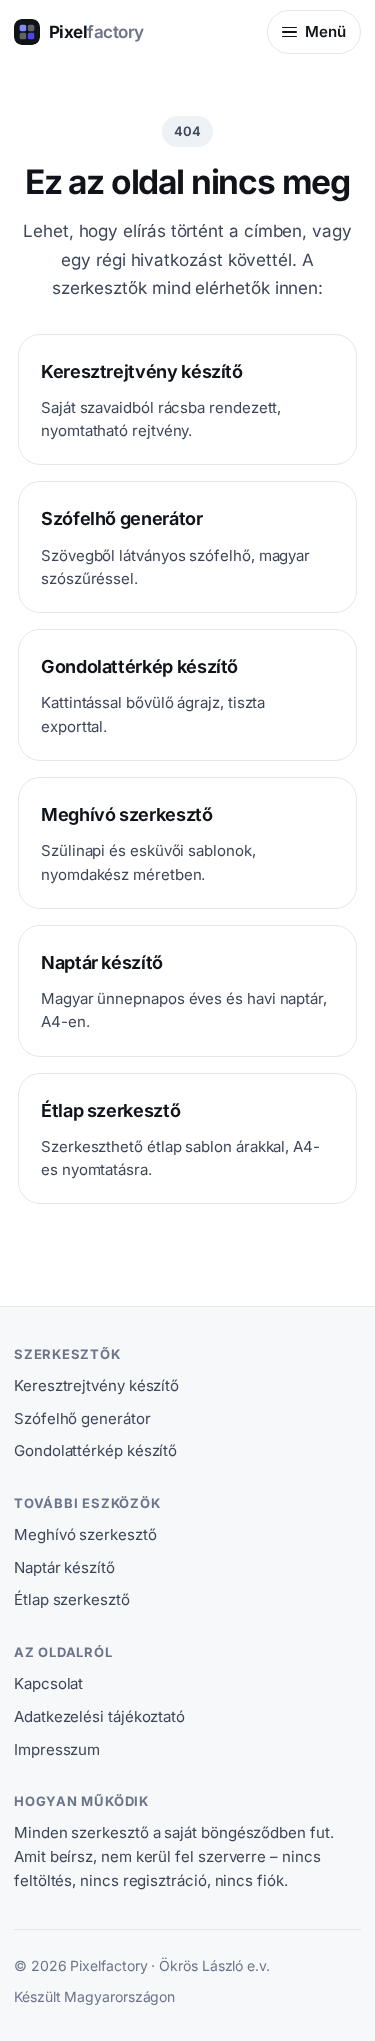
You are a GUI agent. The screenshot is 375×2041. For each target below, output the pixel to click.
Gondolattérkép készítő (95, 1450)
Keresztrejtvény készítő (96, 1385)
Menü (325, 31)
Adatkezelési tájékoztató (99, 1716)
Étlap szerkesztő (72, 1599)
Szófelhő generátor (82, 1418)
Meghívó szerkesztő (85, 1534)
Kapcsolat (48, 1683)
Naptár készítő (64, 1567)
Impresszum (57, 1749)
